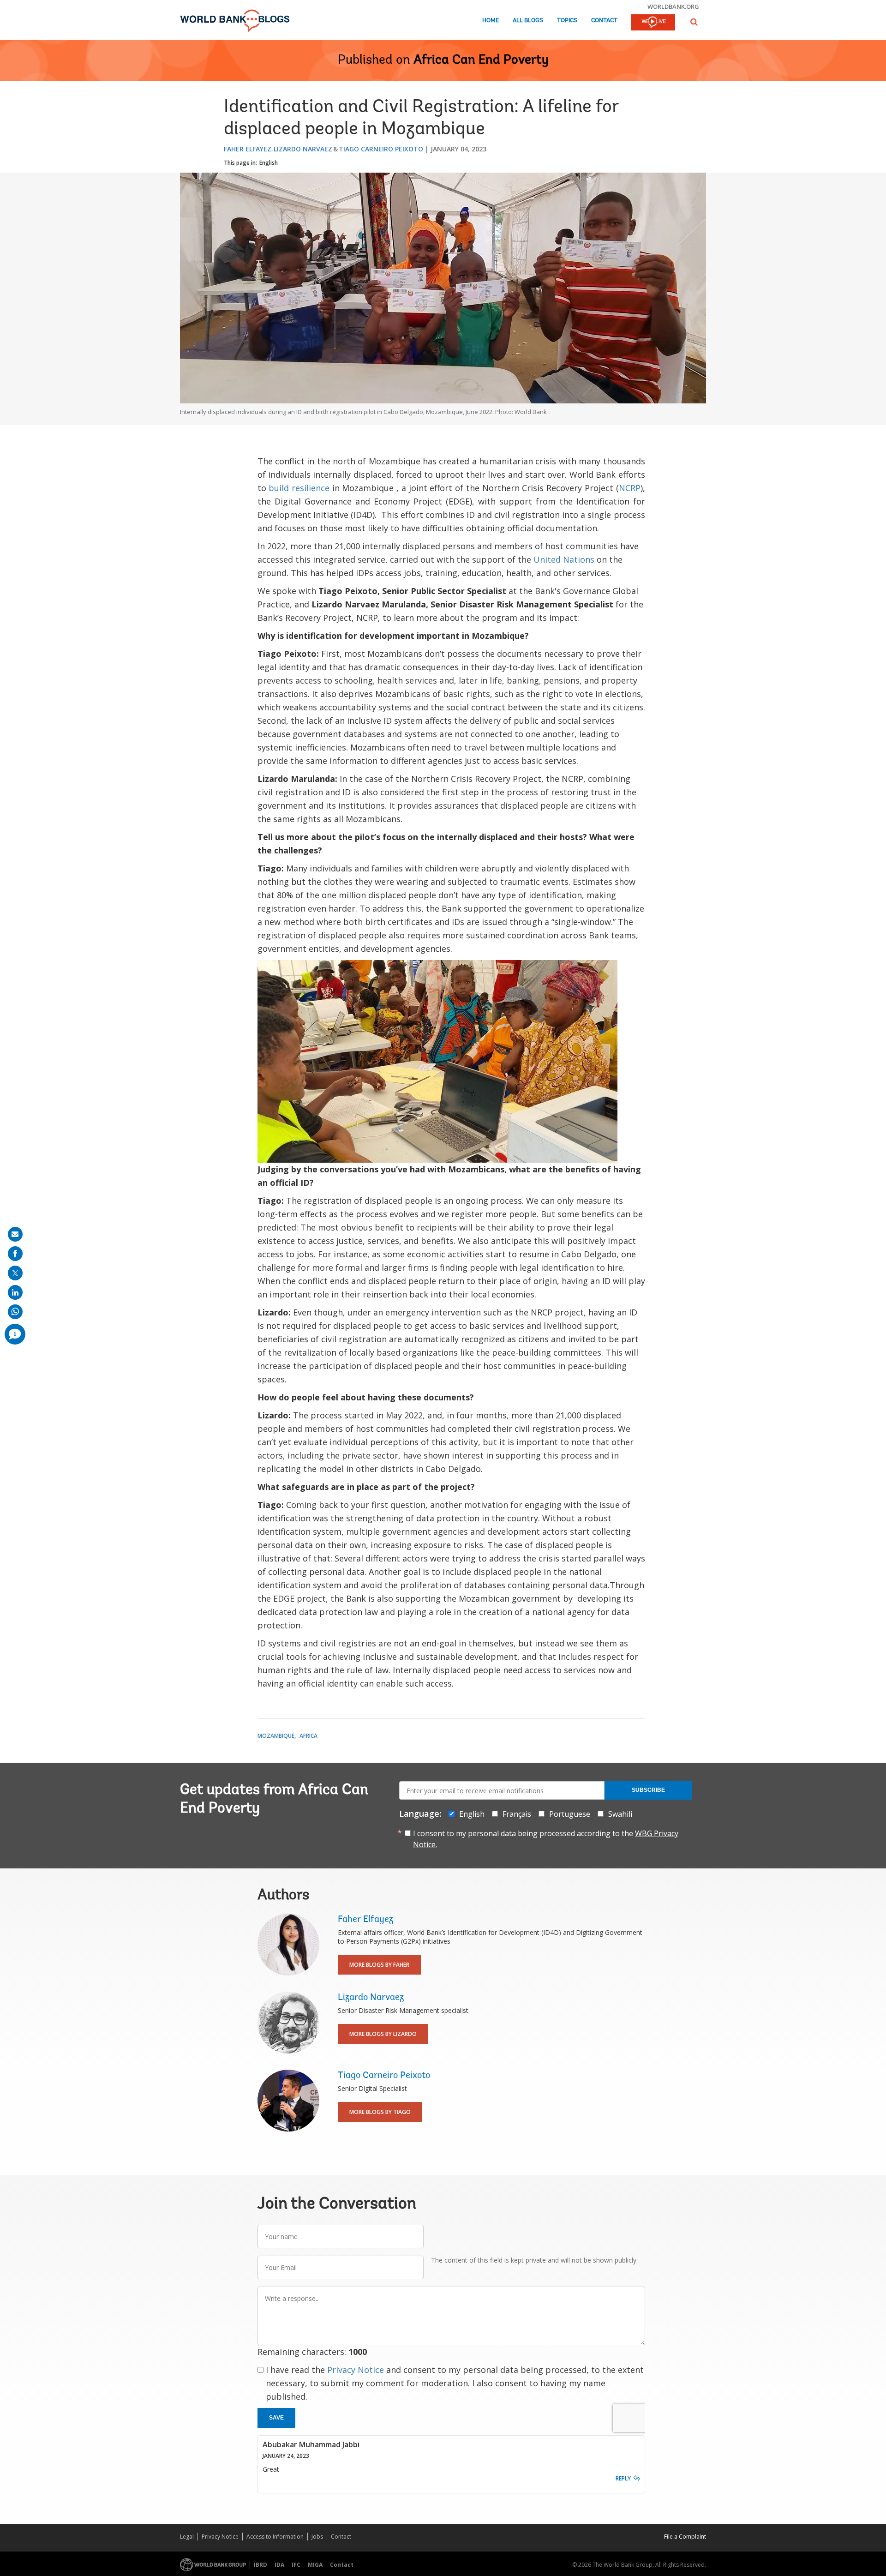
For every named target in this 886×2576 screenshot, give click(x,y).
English (269, 163)
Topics (567, 21)
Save (276, 2418)
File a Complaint (685, 2537)
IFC (296, 2565)
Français (517, 1814)
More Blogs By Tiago (380, 2112)
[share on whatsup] (15, 1312)
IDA (279, 2565)
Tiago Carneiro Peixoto (381, 149)
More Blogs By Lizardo (383, 2034)
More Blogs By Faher (379, 1965)
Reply (623, 2478)
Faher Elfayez (248, 149)
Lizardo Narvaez (303, 149)
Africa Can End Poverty (481, 60)
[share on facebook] (15, 1254)
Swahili (620, 1814)
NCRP (630, 488)
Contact (604, 21)
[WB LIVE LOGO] (653, 23)
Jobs (317, 2537)
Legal (187, 2537)
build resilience (299, 488)
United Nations (564, 559)
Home (491, 21)
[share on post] (15, 1273)
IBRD (260, 2565)
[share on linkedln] (15, 1292)
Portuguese (570, 1814)
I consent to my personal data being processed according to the (546, 1839)
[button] (694, 22)
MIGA (315, 2565)
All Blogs (528, 21)
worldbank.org (673, 6)
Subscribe (648, 1790)
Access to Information (275, 2537)
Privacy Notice (356, 2370)
